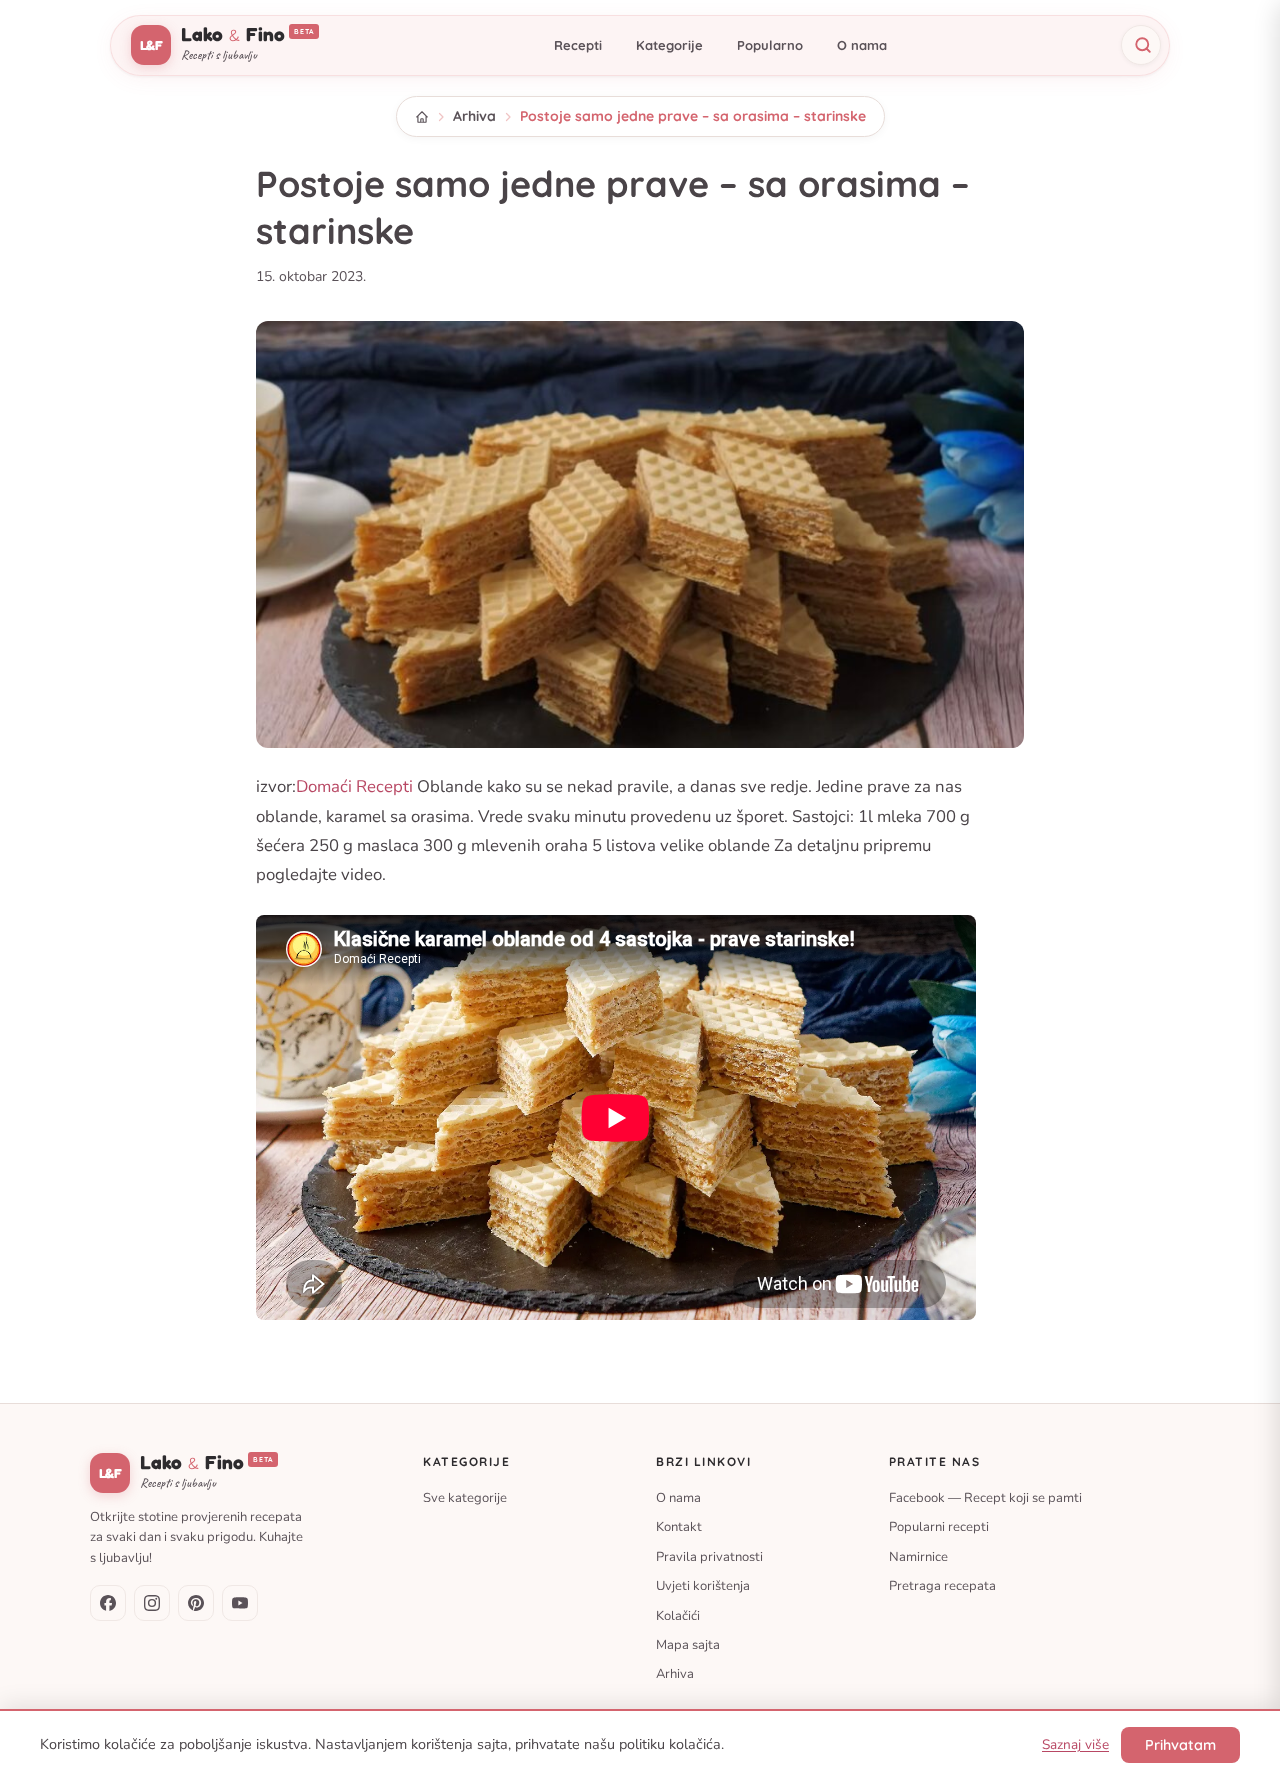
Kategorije (669, 45)
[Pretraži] (1141, 45)
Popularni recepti (939, 1528)
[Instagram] (152, 1603)
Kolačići (678, 1616)
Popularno (770, 45)
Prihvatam (1180, 1745)
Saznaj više (1075, 1744)
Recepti (578, 45)
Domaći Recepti (354, 786)
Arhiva (474, 116)
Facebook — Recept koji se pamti (985, 1498)
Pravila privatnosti (709, 1557)
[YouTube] (240, 1603)
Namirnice (918, 1557)
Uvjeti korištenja (703, 1587)
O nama (862, 45)
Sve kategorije (465, 1498)
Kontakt (679, 1528)
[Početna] (422, 117)
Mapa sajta (688, 1645)
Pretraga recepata (942, 1587)
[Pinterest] (196, 1603)
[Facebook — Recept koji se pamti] (108, 1603)
